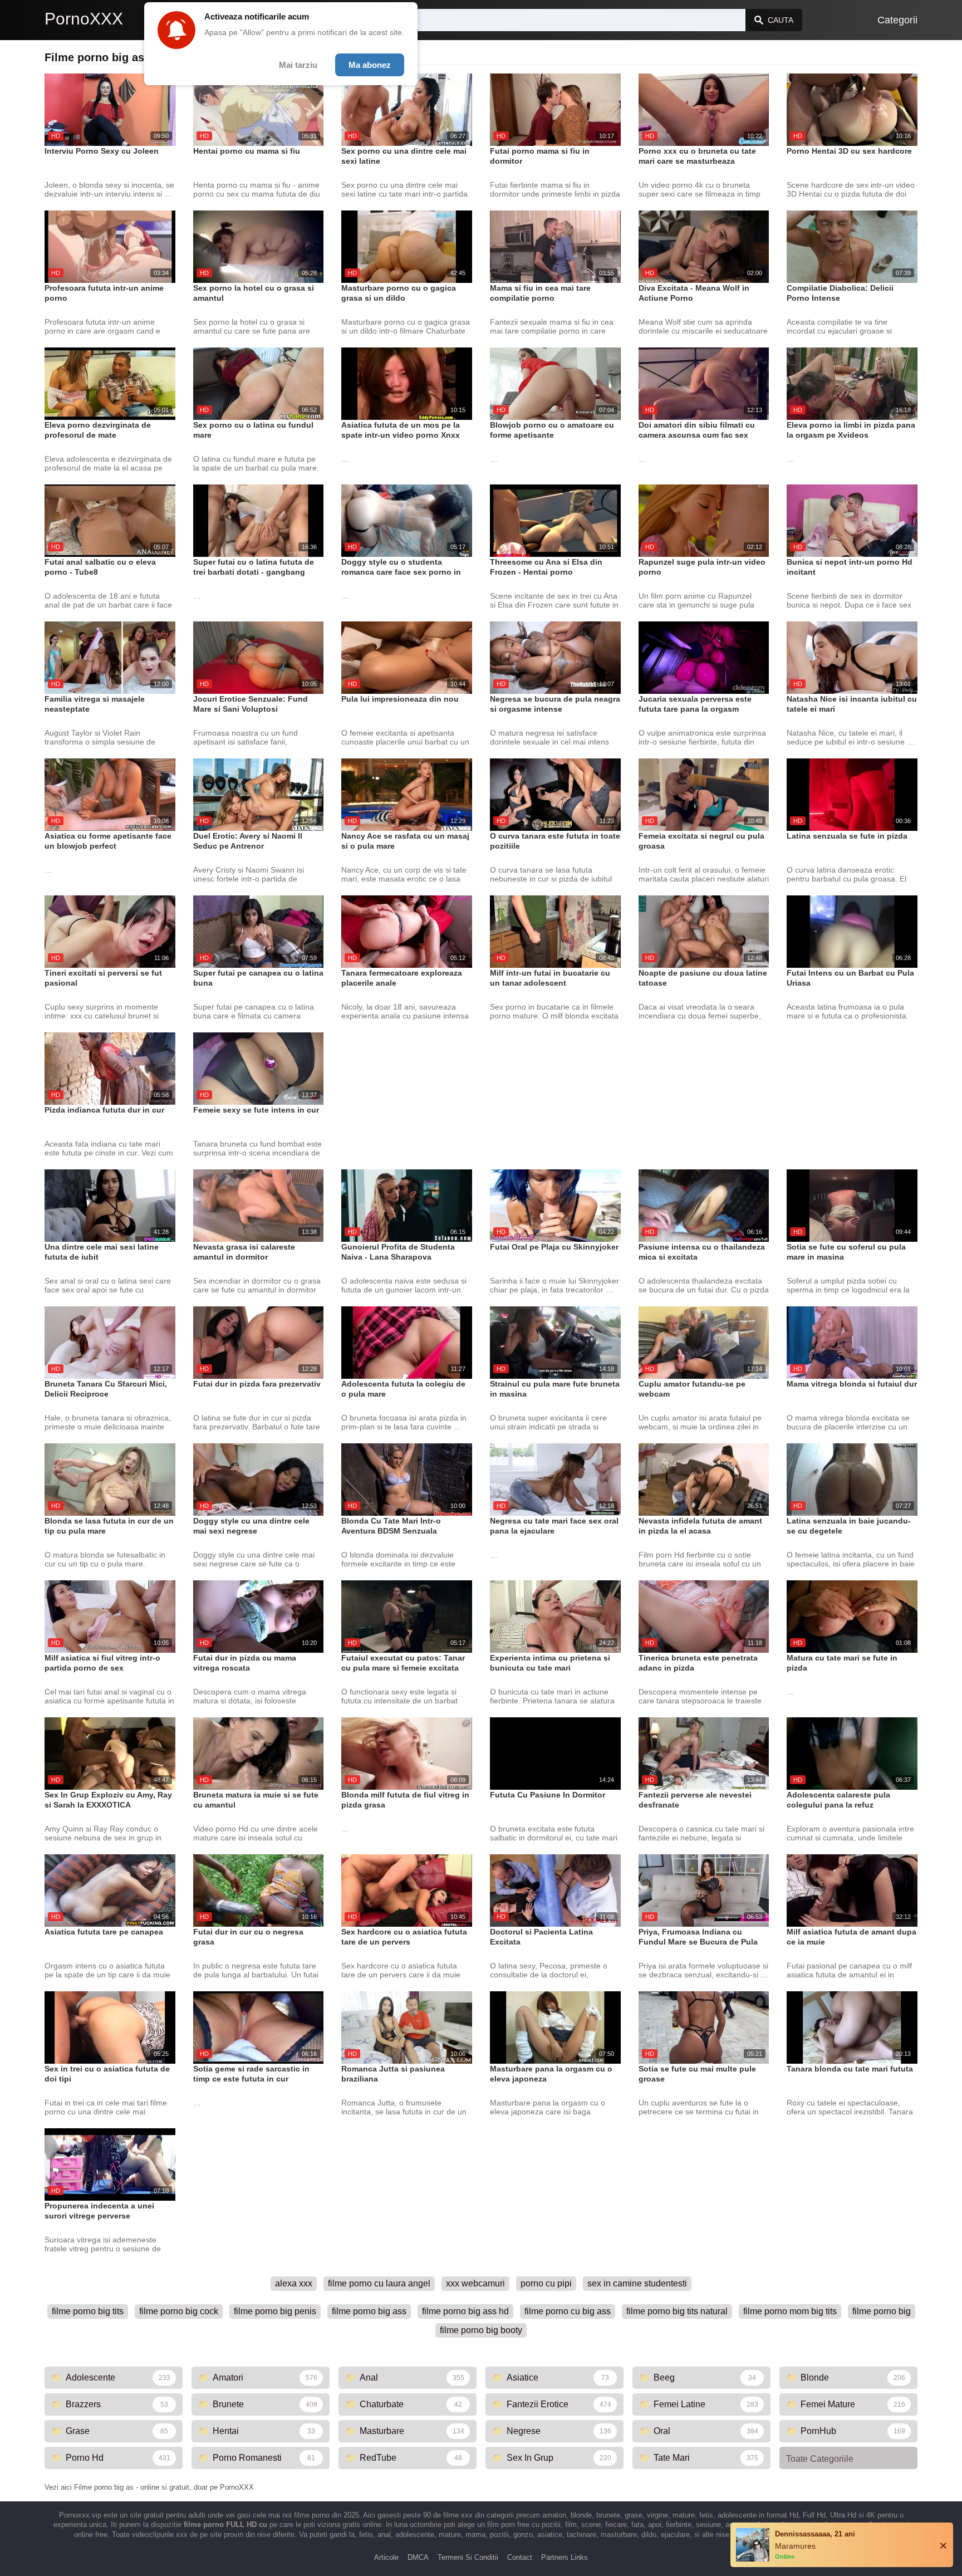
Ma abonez (370, 65)
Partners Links (565, 2557)
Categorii (897, 20)
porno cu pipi (546, 2283)
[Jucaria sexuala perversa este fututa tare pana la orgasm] (704, 658)
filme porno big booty (481, 2330)
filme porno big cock (179, 2311)
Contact (520, 2557)
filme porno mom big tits (790, 2311)
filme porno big (882, 2311)
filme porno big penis (275, 2311)
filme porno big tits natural (677, 2311)
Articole (386, 2557)
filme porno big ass (369, 2311)
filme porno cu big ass (568, 2311)
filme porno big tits (88, 2311)
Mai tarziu (298, 65)
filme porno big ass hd (465, 2311)
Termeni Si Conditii (468, 2557)
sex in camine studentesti (637, 2283)
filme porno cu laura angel (379, 2283)
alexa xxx (294, 2283)
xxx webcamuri (475, 2283)
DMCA (418, 2557)
